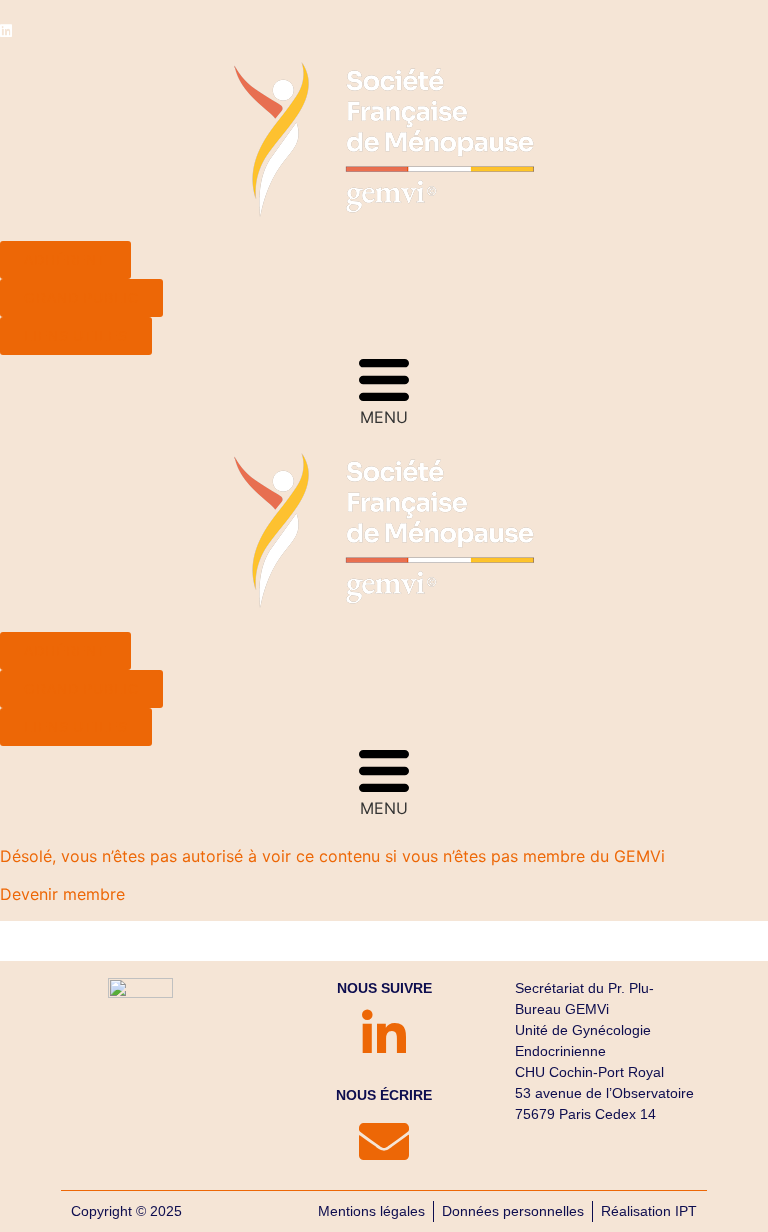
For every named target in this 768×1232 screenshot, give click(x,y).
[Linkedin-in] (384, 1034)
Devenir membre (62, 894)
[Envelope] (384, 1141)
